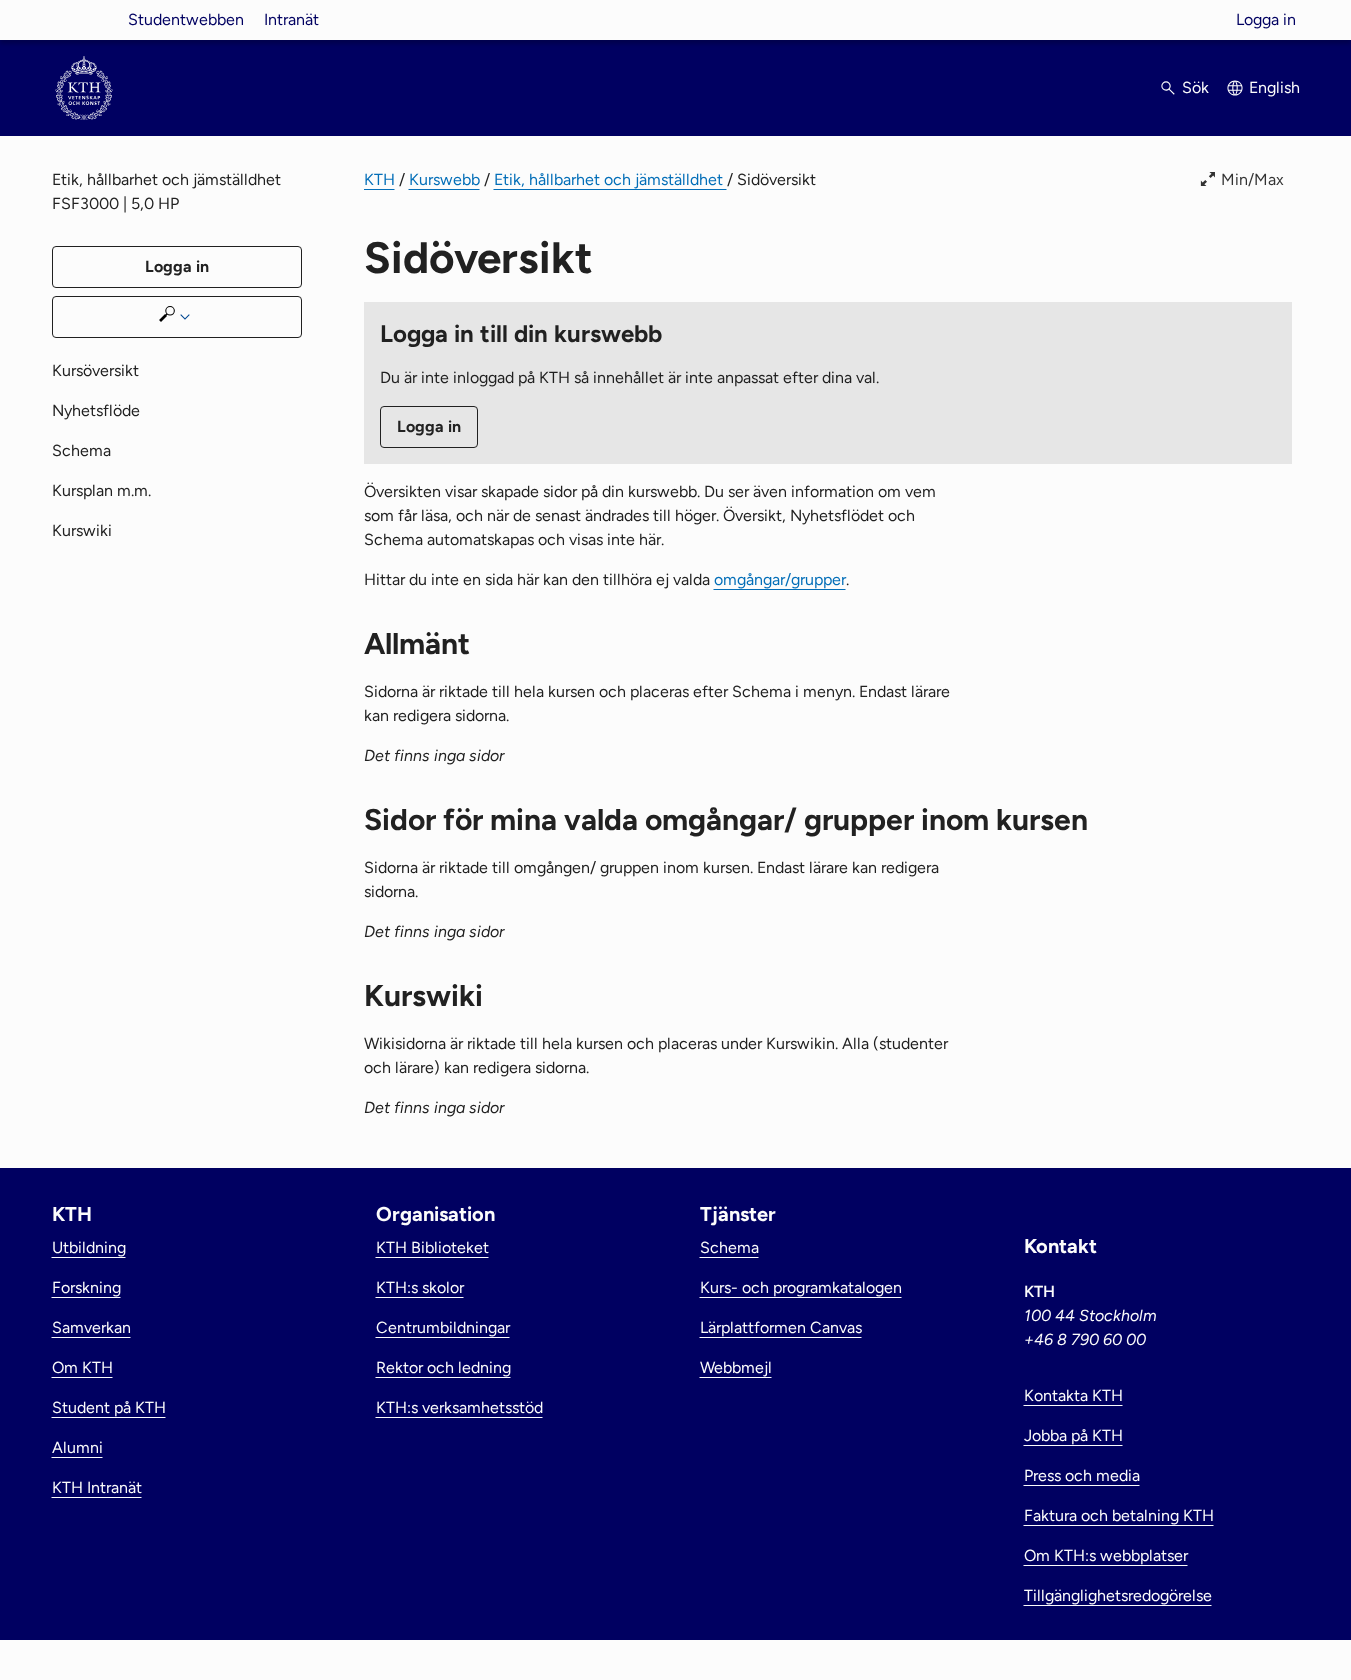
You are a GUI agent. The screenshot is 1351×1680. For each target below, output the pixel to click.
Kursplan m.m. (101, 490)
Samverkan (91, 1327)
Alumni (77, 1447)
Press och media (1082, 1475)
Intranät (291, 19)
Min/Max (1252, 179)
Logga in (1266, 19)
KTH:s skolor (420, 1287)
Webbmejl (736, 1367)
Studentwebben (186, 19)
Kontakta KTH (1073, 1395)
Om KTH (82, 1367)
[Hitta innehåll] (177, 317)
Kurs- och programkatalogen (801, 1287)
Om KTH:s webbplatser (1106, 1555)
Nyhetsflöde (96, 410)
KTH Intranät (97, 1487)
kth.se (84, 19)
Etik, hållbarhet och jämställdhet (610, 179)
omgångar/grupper (780, 579)
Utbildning (89, 1247)
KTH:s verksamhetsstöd (459, 1407)
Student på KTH (109, 1407)
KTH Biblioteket (432, 1247)
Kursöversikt (95, 370)
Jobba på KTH (1073, 1435)
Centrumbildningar (443, 1327)
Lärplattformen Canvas (781, 1327)
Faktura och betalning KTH (1119, 1515)
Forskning (86, 1287)
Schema (81, 450)
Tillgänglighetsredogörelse (1118, 1595)
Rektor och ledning (443, 1367)
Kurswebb (444, 179)
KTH (379, 179)
